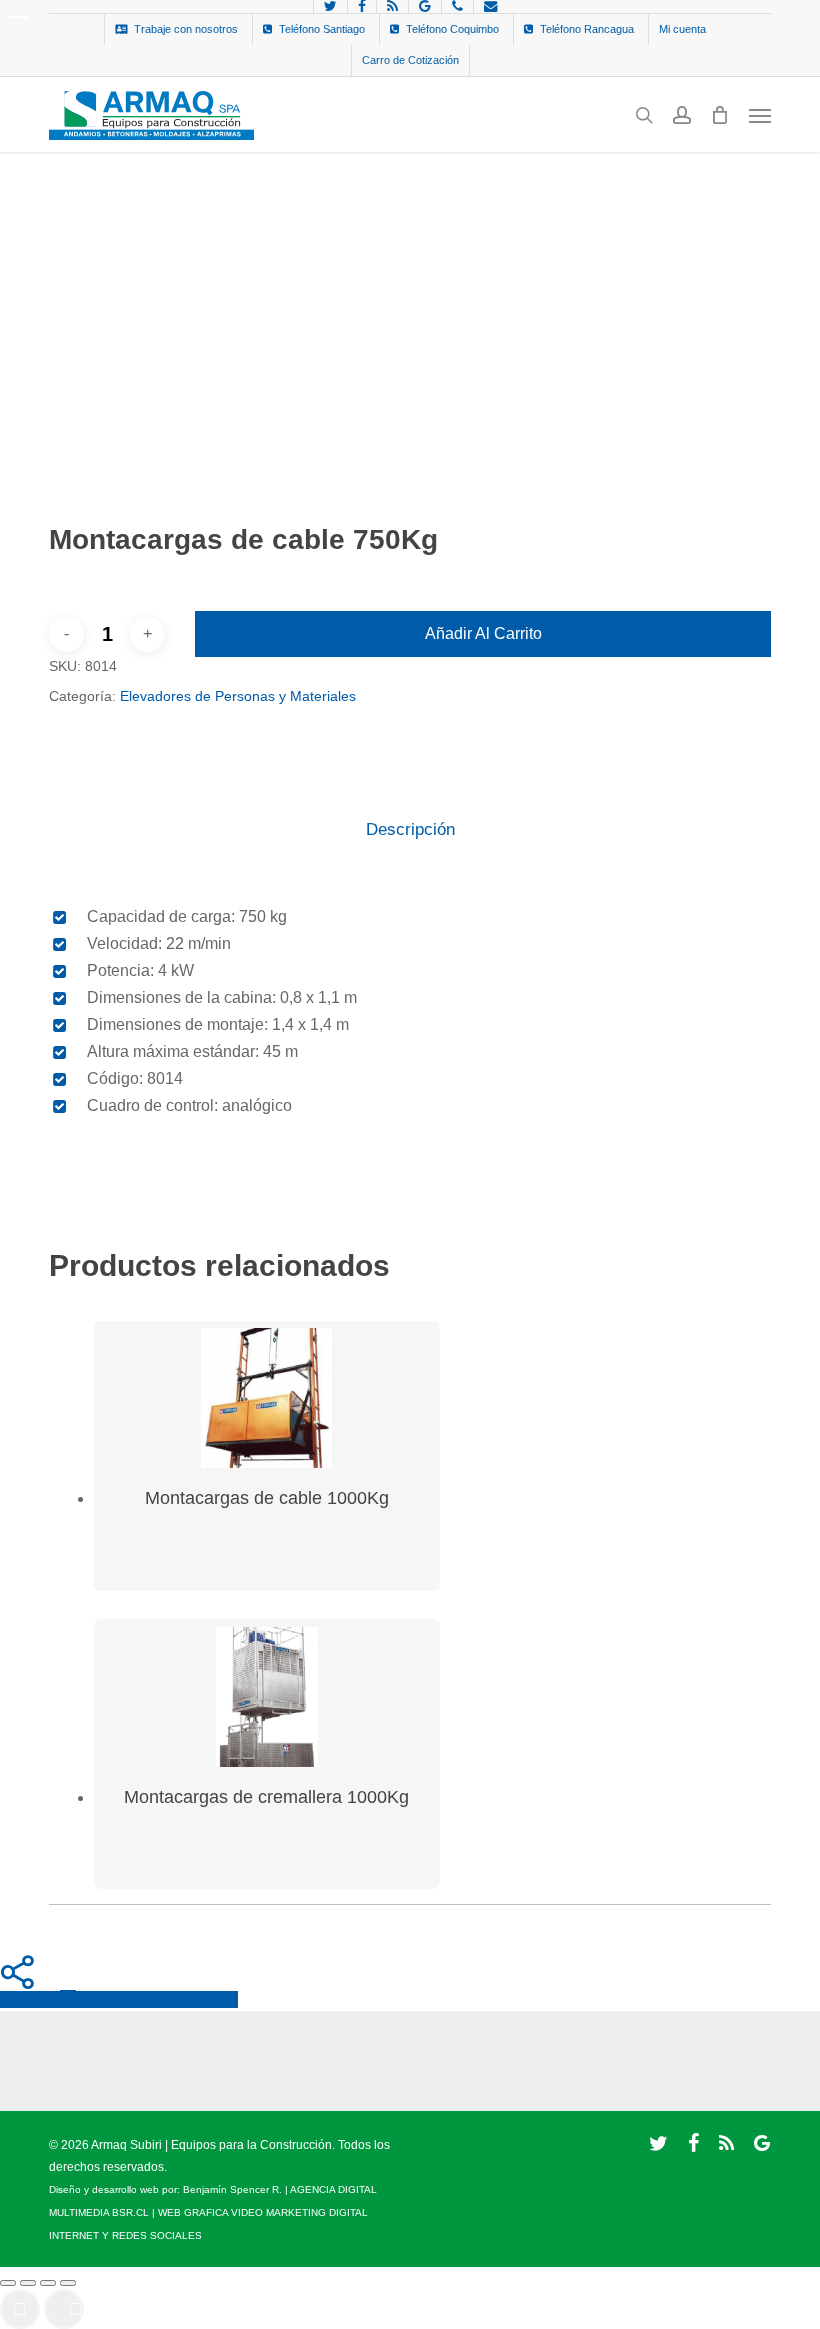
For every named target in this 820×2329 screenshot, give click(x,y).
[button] (760, 115)
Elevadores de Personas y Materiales (238, 696)
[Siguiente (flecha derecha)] (64, 2309)
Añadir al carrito (483, 633)
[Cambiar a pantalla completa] (28, 2283)
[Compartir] (48, 2283)
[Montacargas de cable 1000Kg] (267, 1398)
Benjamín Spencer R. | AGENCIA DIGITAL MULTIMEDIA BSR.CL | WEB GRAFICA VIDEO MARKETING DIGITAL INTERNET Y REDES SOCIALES (213, 2212)
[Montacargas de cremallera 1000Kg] (267, 1697)
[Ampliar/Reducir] (8, 2283)
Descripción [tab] (410, 829)
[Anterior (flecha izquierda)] (20, 2309)
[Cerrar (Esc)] (68, 2283)
